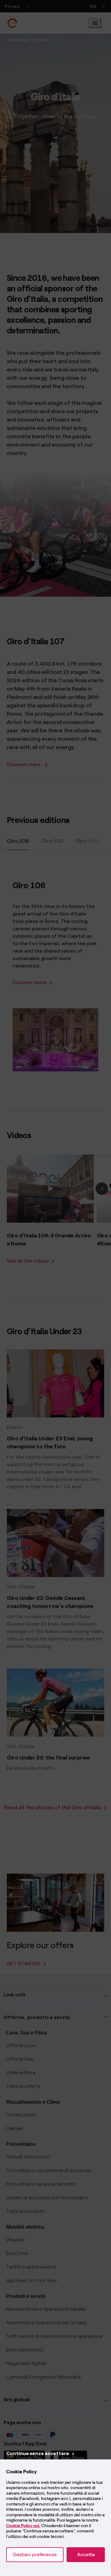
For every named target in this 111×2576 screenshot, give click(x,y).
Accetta (86, 2555)
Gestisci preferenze (35, 2555)
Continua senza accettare (38, 2453)
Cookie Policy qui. (23, 2526)
